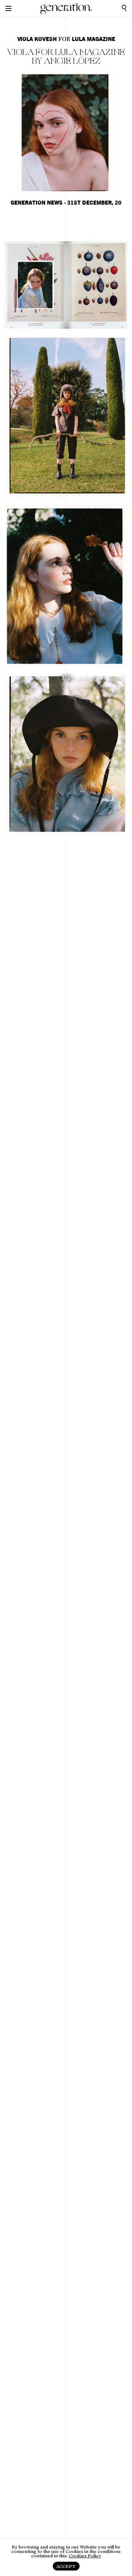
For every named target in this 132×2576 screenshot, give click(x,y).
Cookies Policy (85, 2556)
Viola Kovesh (37, 39)
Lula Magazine (93, 39)
